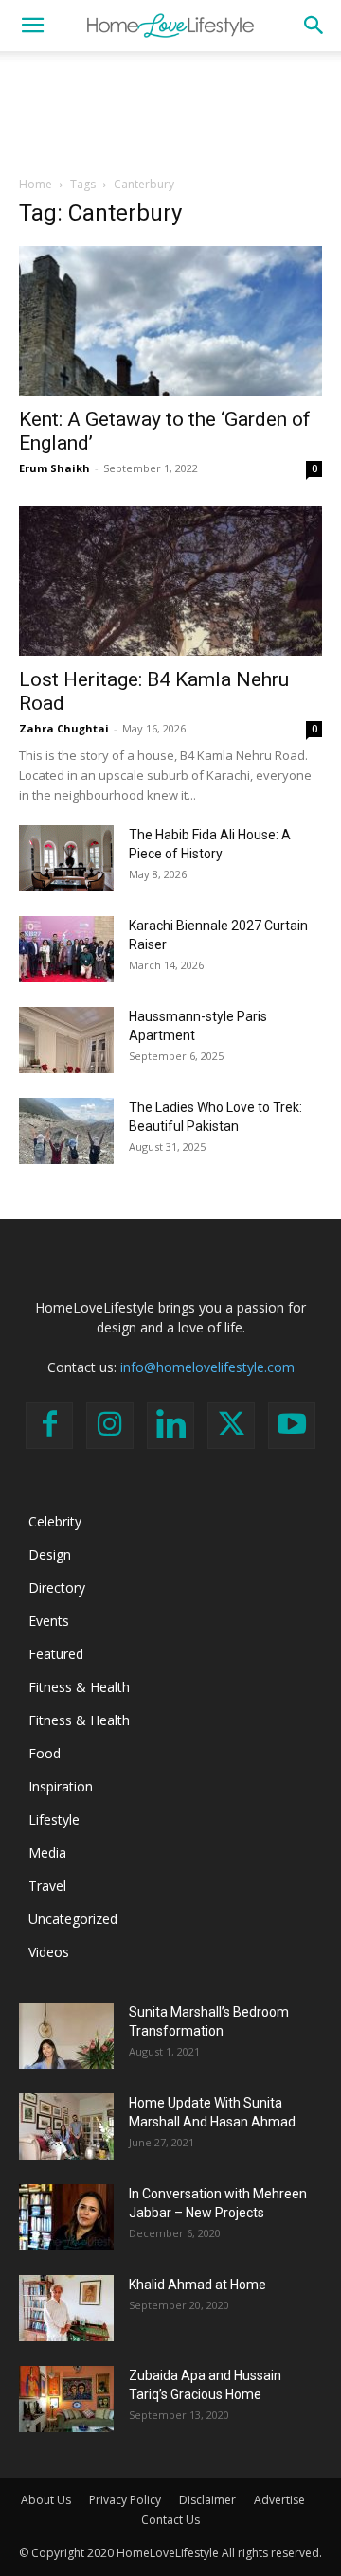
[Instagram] (110, 1425)
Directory (57, 1588)
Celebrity (55, 1521)
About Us (46, 2500)
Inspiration (61, 1786)
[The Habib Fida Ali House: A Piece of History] (66, 858)
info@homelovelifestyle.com (207, 1367)
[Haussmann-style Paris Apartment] (66, 1040)
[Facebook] (49, 1425)
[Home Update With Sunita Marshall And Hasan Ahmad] (66, 2126)
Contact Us (170, 2520)
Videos (49, 1952)
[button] (32, 26)
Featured (56, 1654)
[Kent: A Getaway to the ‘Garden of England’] (170, 321)
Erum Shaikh (54, 468)
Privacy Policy (125, 2500)
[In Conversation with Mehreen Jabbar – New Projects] (66, 2217)
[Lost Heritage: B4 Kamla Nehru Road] (170, 581)
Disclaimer (207, 2500)
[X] (231, 1425)
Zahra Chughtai (64, 728)
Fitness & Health (79, 1687)
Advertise (279, 2500)
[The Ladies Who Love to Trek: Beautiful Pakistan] (66, 1131)
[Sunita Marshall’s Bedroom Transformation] (66, 2036)
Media (47, 1853)
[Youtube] (292, 1425)
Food (45, 1753)
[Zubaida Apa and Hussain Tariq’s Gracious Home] (66, 2399)
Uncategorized (73, 1919)
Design (50, 1554)
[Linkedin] (170, 1425)
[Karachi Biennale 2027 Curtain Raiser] (66, 949)
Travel (47, 1886)
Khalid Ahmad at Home (197, 2285)
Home (36, 184)
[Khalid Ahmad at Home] (66, 2308)
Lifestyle (54, 1819)
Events (49, 1621)
